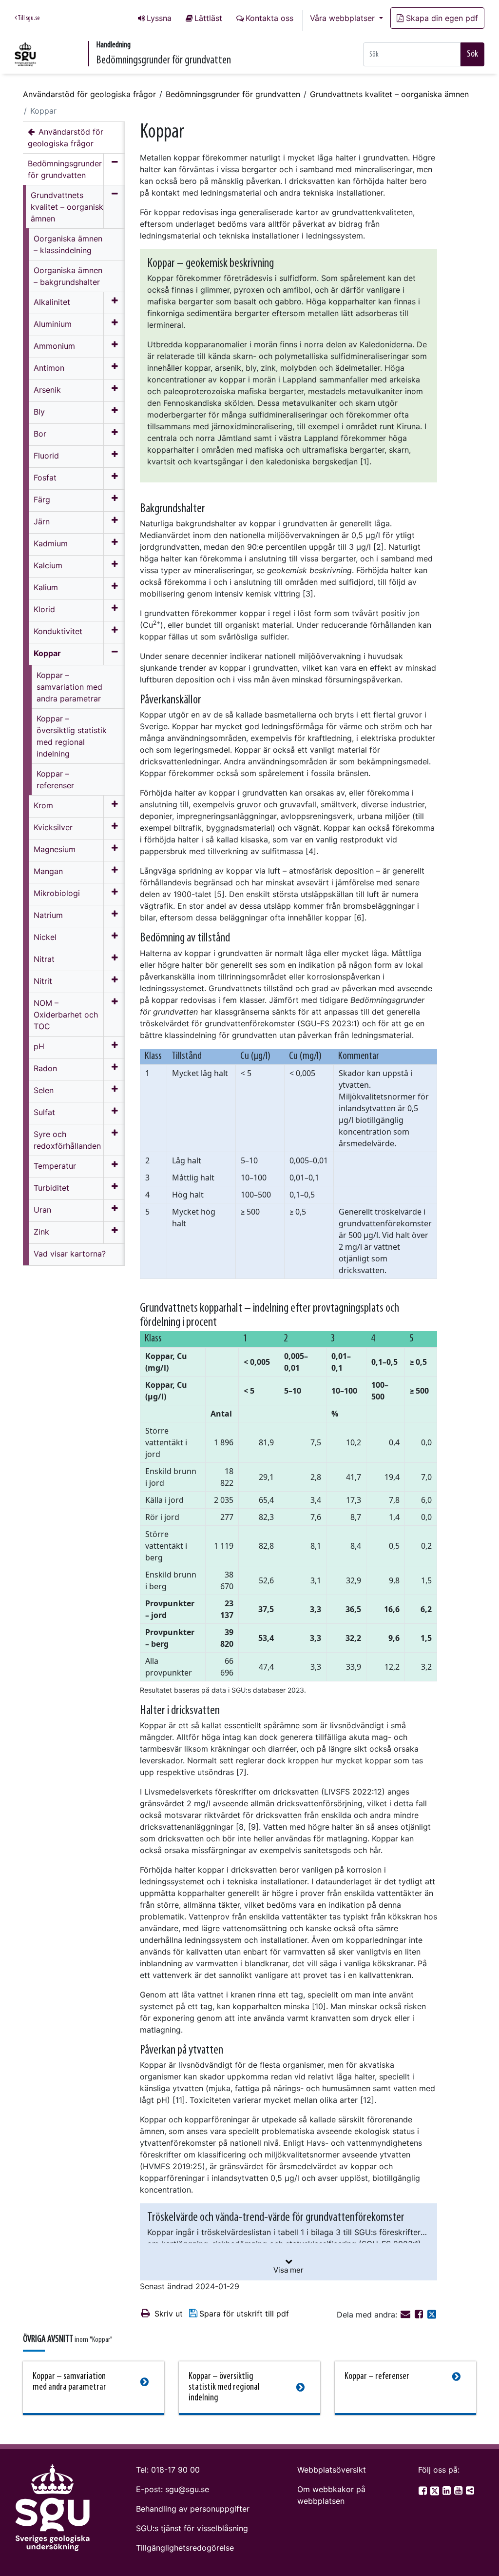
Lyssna (159, 18)
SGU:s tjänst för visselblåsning (192, 2528)
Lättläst (208, 18)
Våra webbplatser (344, 18)
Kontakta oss (269, 18)
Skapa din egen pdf (442, 18)
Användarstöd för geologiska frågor (89, 94)
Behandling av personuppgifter (193, 2509)
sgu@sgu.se (187, 2489)
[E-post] (407, 2315)
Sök (472, 54)
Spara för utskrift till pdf (244, 2314)
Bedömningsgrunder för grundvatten (233, 94)
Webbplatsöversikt (332, 2470)
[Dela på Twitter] (432, 2315)
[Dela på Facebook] (420, 2315)
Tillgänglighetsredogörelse (185, 2548)
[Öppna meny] (114, 303)
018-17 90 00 (175, 2470)
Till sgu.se (28, 18)
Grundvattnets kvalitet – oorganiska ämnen (389, 94)
